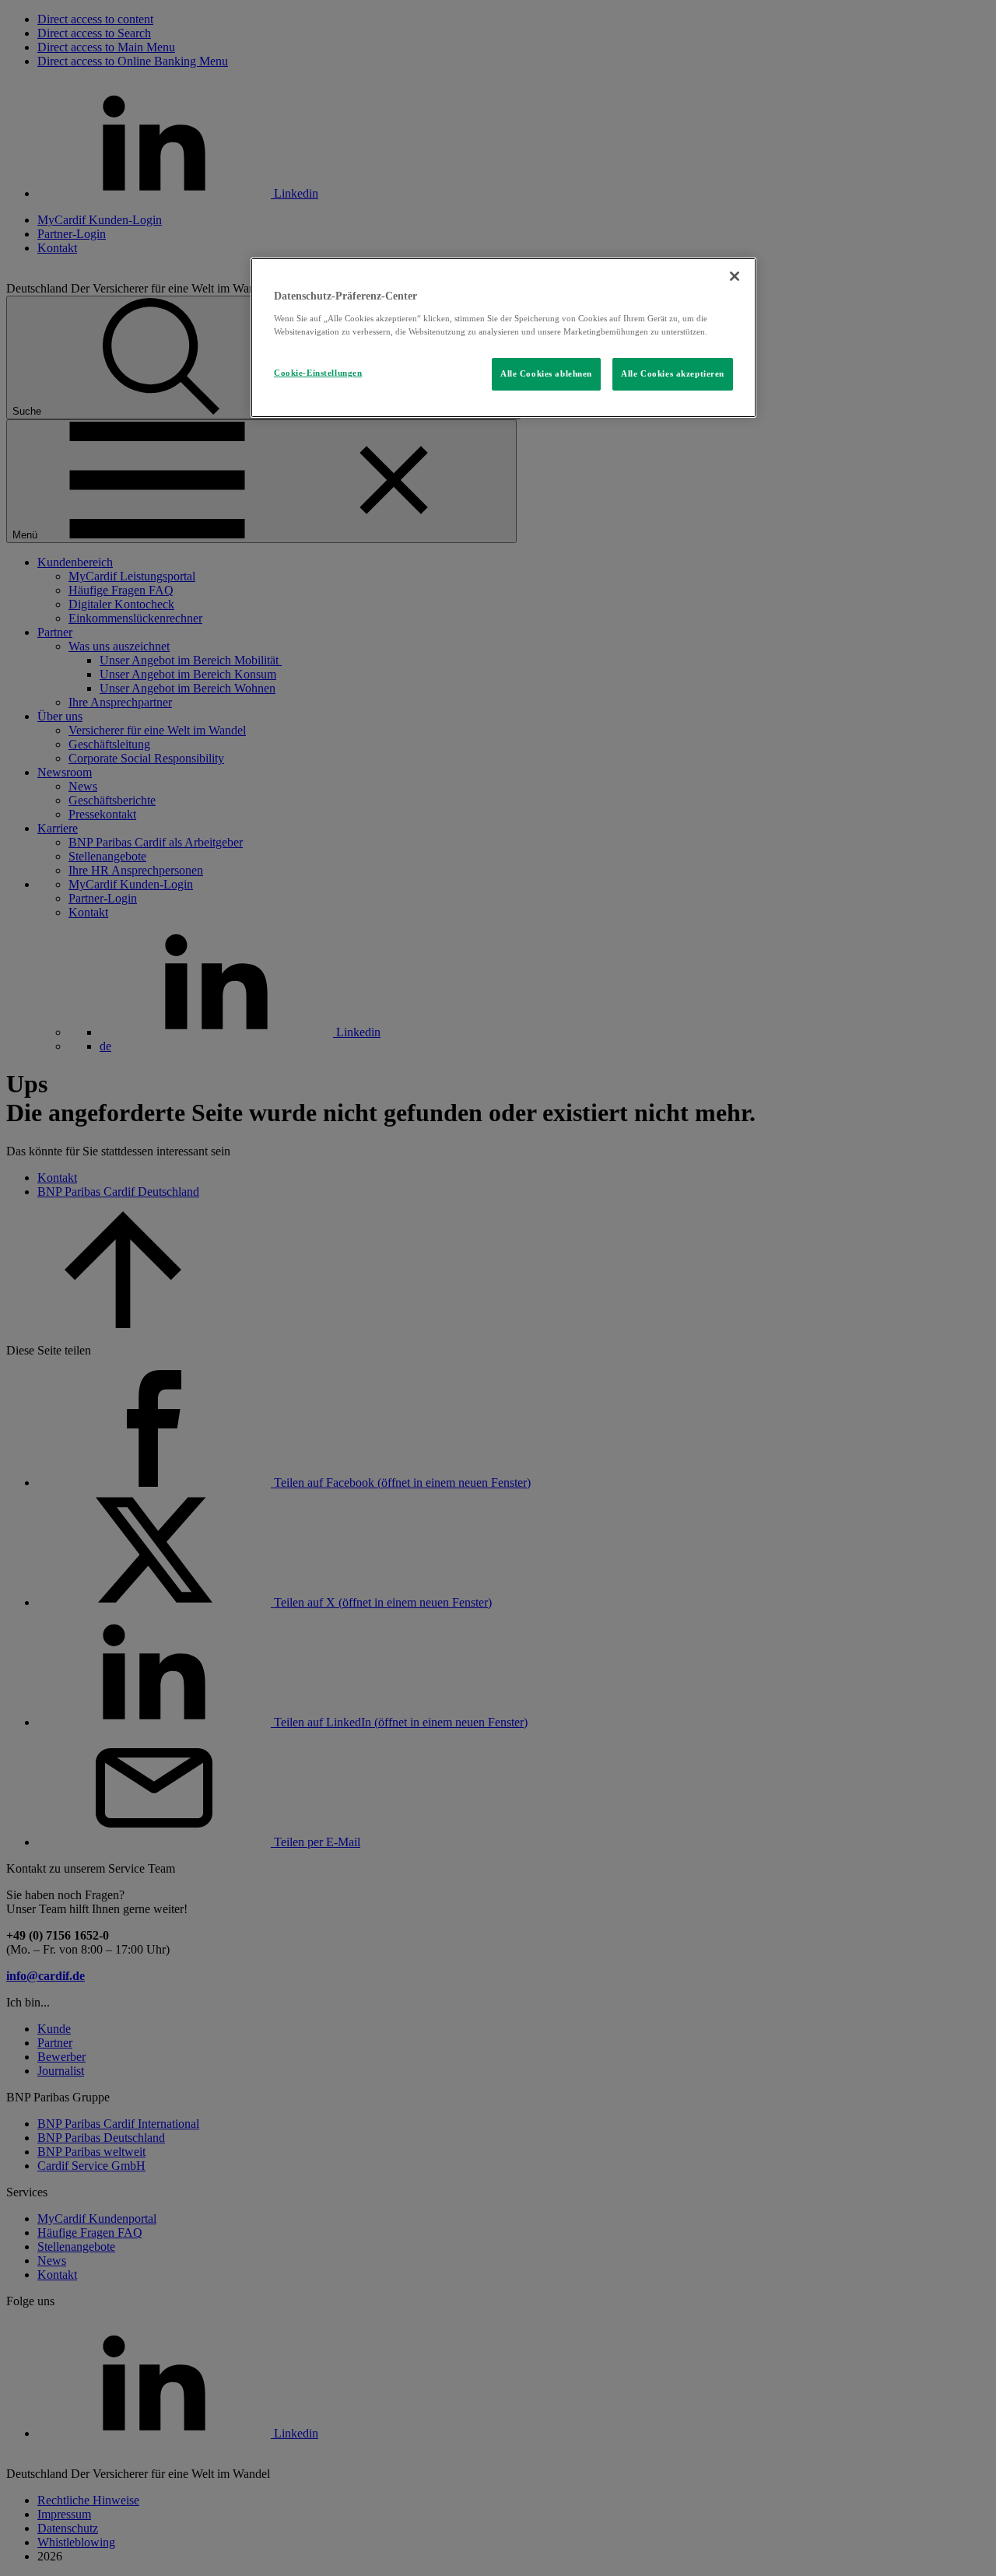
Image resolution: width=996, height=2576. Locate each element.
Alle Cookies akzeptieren (673, 373)
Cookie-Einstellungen (318, 373)
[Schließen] (735, 276)
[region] (503, 338)
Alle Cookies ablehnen (546, 373)
